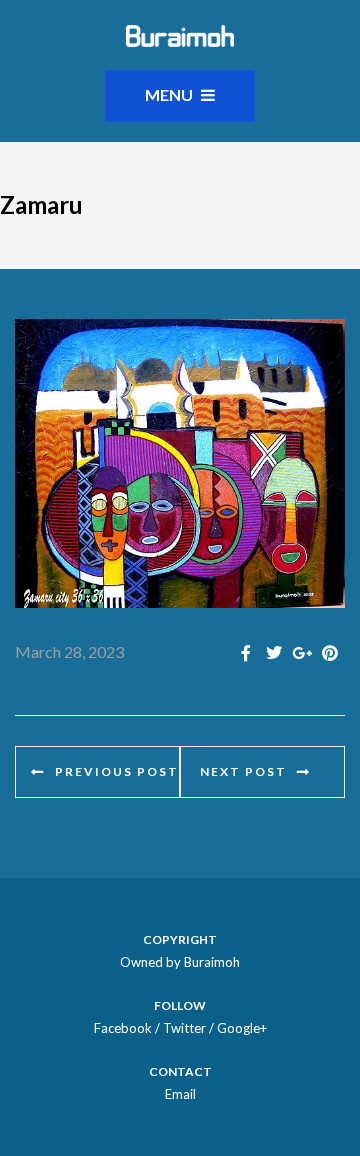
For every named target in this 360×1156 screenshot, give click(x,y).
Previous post (117, 771)
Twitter (184, 1028)
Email (180, 1094)
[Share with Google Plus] (302, 652)
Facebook (123, 1028)
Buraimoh (212, 962)
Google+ (242, 1028)
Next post (243, 771)
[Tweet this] (274, 652)
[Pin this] (330, 652)
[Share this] (246, 652)
